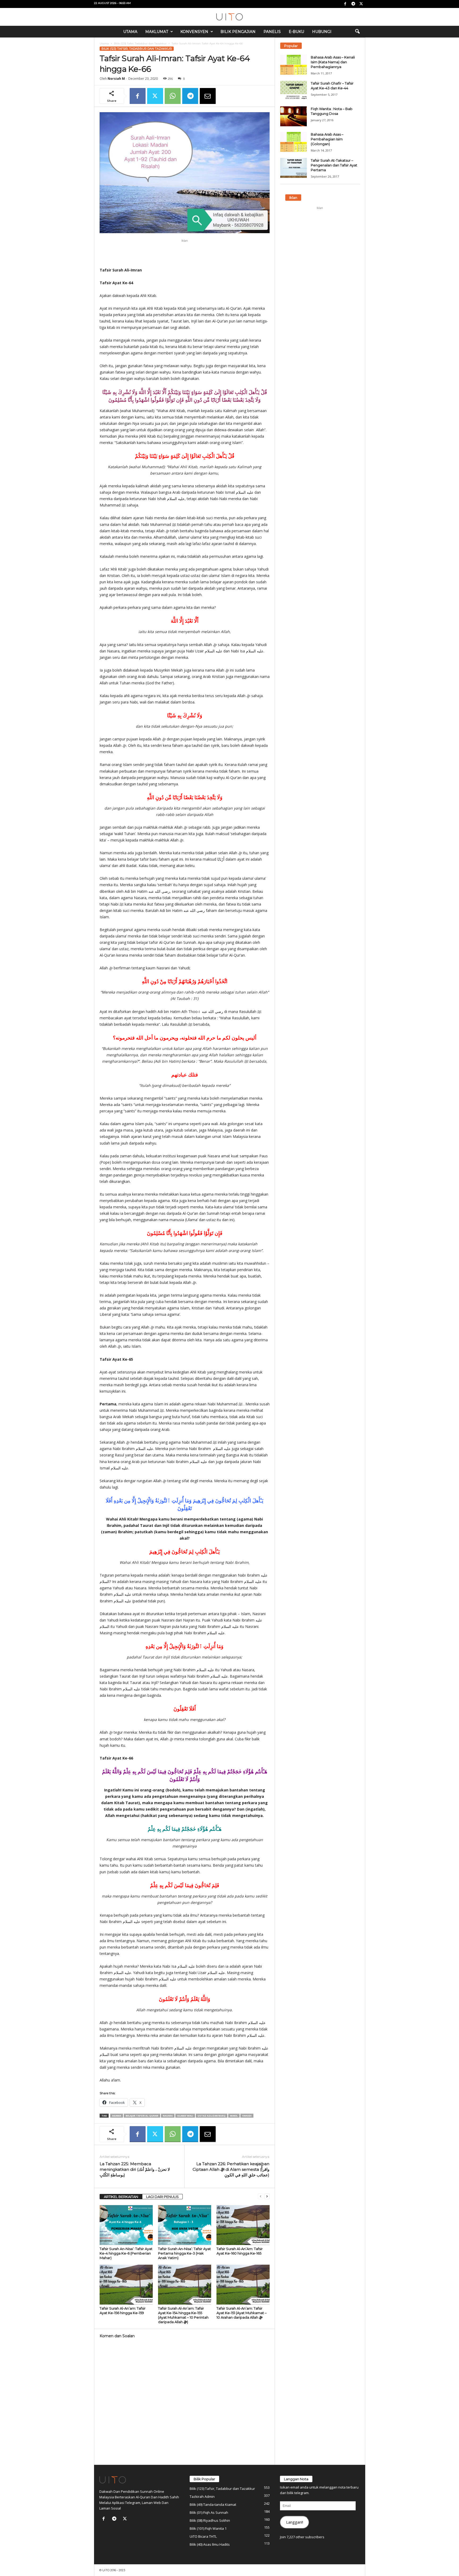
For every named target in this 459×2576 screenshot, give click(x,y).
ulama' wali (185, 2116)
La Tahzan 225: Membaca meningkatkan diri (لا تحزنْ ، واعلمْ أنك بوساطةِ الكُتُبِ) (135, 2169)
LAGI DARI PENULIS (162, 2197)
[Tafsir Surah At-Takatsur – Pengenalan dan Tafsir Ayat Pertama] (294, 168)
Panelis (272, 32)
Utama (130, 32)
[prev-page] (261, 2196)
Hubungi (322, 32)
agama (117, 2116)
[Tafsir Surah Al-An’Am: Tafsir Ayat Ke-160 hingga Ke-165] (243, 2225)
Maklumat (157, 32)
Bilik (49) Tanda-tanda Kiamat (213, 2504)
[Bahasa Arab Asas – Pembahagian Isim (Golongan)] (294, 142)
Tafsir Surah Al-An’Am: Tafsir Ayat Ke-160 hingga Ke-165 (240, 2251)
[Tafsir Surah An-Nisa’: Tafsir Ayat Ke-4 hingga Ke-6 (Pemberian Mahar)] (126, 2225)
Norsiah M (116, 79)
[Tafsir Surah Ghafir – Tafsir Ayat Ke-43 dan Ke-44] (294, 91)
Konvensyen (194, 32)
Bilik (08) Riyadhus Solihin (210, 2520)
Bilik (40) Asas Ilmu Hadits (210, 2544)
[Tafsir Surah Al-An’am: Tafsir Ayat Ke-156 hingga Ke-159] (126, 2285)
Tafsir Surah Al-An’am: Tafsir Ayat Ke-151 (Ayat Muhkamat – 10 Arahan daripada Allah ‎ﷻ (242, 2313)
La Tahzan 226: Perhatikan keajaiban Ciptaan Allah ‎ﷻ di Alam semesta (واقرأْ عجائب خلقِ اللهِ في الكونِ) (231, 2169)
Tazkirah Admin (202, 2497)
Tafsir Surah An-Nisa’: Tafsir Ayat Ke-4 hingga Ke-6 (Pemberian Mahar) (126, 2253)
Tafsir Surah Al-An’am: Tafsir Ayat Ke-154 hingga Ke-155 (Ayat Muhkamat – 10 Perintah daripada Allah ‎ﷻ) (183, 2315)
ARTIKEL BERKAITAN (121, 2197)
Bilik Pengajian (238, 32)
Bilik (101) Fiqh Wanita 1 (208, 2528)
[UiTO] (229, 17)
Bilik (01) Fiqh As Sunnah (209, 2512)
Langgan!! (295, 2522)
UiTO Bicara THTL (203, 2536)
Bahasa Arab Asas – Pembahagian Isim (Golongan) (327, 139)
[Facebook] (345, 4)
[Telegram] (353, 4)
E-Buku (296, 32)
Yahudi (247, 2116)
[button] (357, 32)
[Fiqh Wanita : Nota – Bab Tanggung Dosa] (294, 116)
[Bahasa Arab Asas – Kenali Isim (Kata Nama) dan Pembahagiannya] (294, 65)
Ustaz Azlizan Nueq (212, 2116)
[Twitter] (361, 4)
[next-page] (267, 2196)
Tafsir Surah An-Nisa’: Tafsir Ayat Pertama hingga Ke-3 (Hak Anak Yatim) (184, 2253)
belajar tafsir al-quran (142, 2116)
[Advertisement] (185, 253)
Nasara (168, 2116)
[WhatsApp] (173, 96)
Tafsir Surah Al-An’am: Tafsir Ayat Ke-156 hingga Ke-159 (123, 2311)
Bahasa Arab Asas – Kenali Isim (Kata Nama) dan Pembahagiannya (333, 62)
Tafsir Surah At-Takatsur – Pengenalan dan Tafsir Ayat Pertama (334, 165)
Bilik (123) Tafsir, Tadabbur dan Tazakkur (140, 43)
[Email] (208, 96)
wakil (234, 2116)
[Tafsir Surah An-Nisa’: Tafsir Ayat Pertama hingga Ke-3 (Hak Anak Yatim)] (185, 2225)
